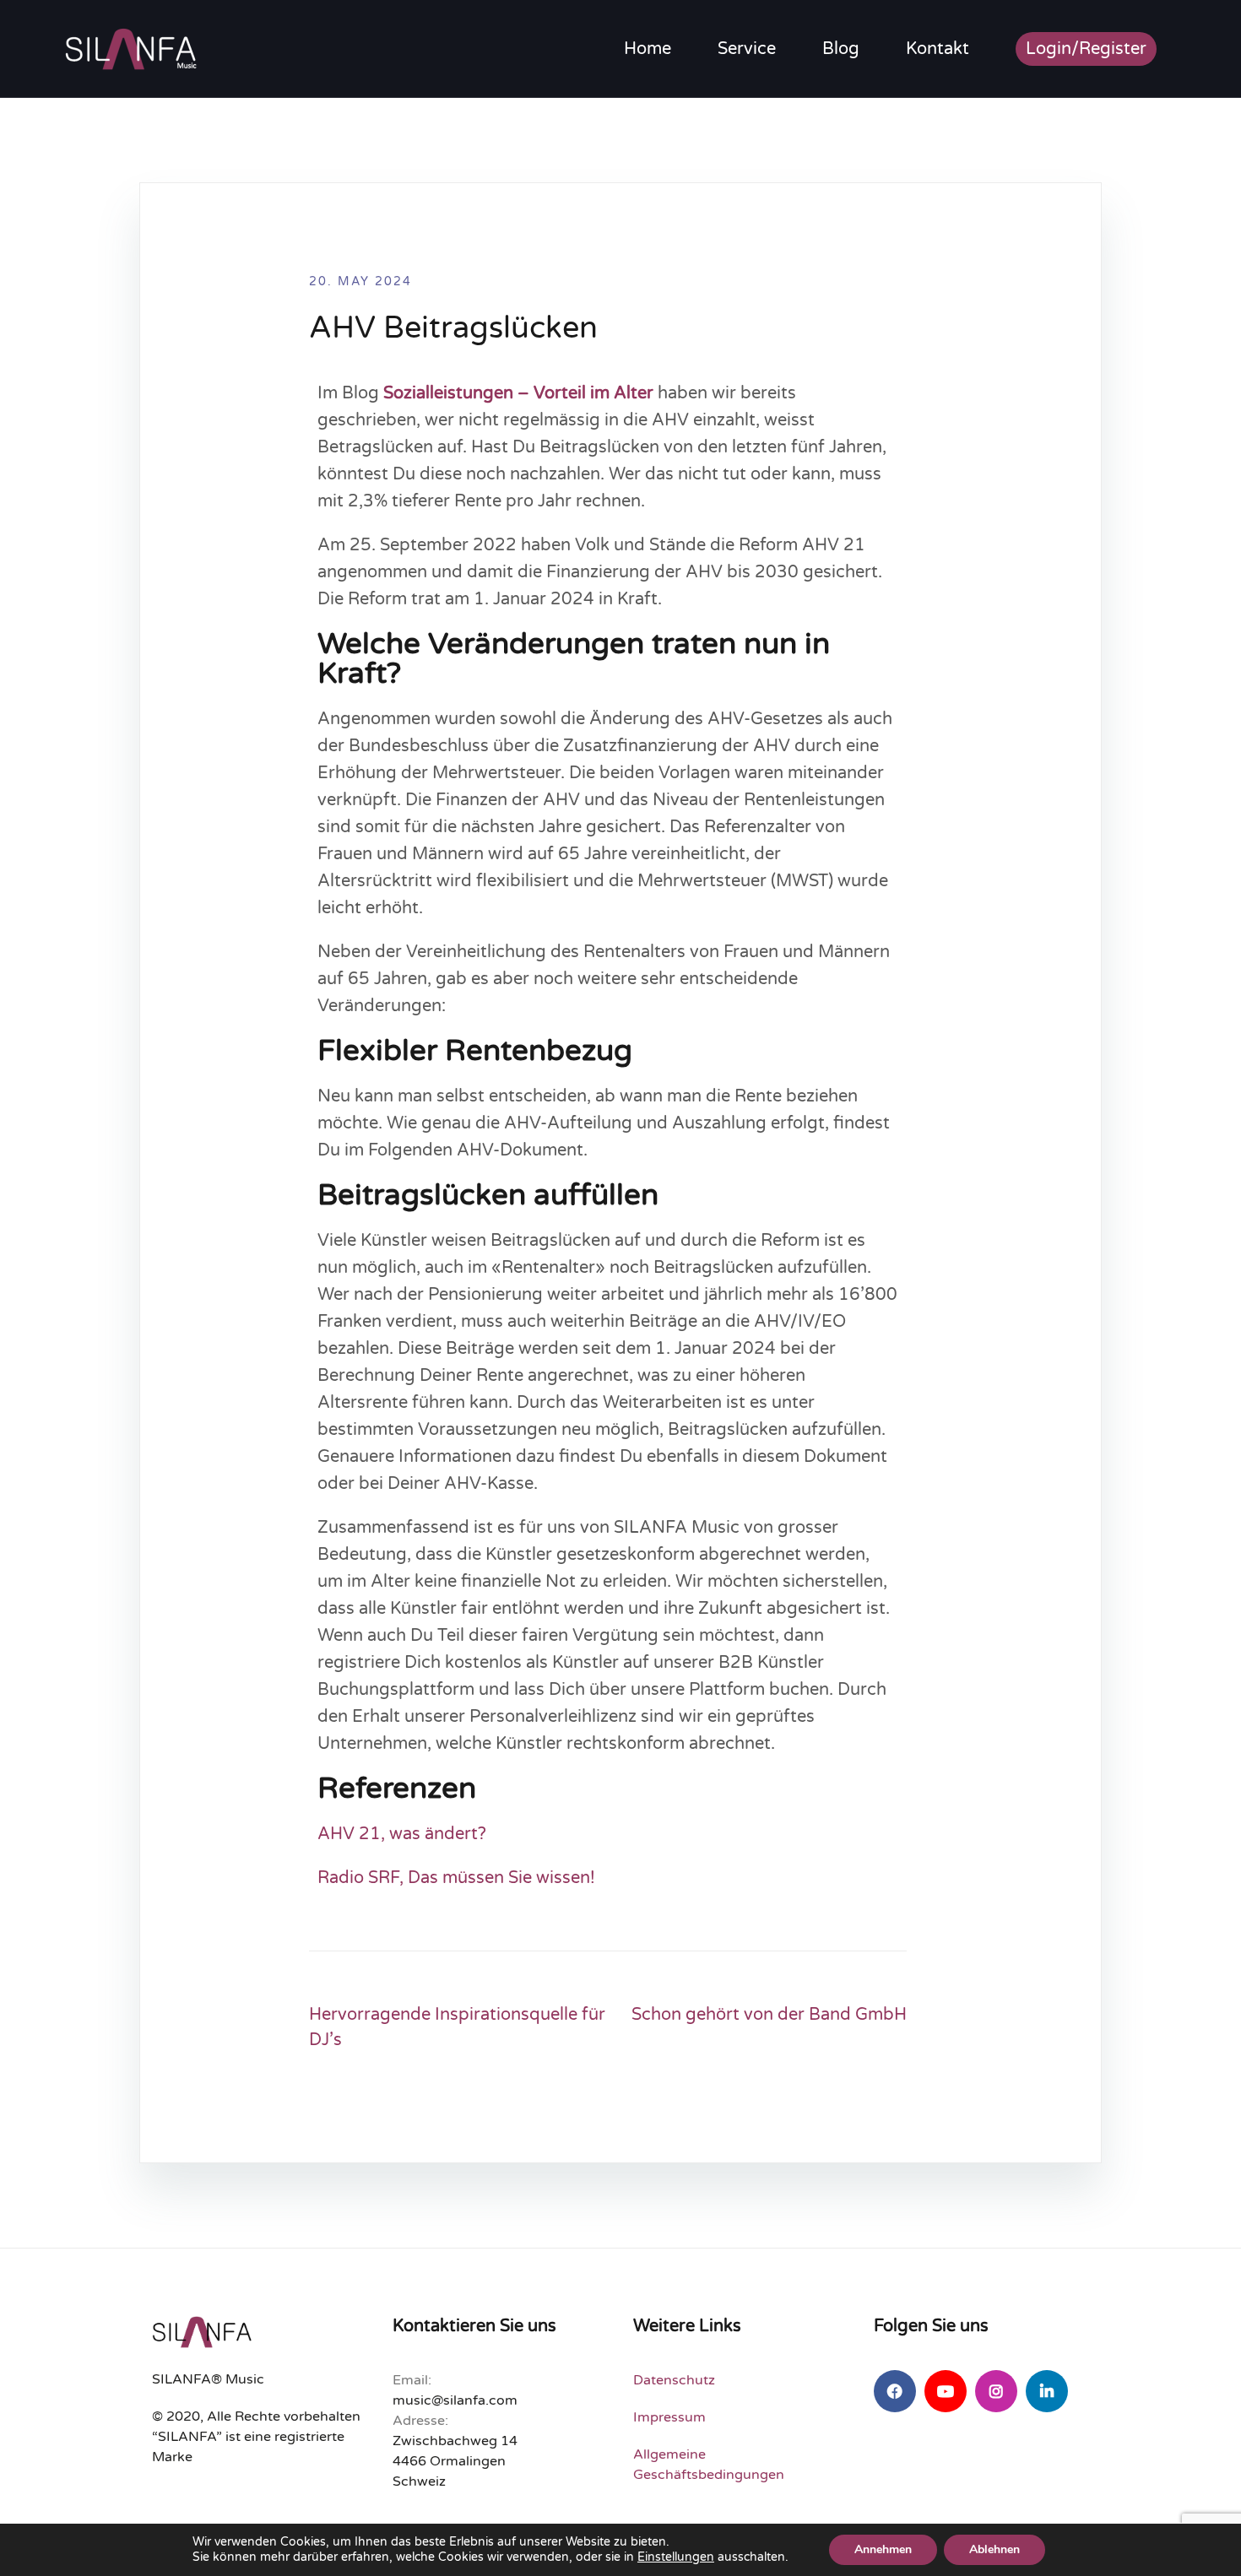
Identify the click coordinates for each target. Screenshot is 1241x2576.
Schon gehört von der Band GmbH (769, 2015)
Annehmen (883, 2549)
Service (747, 49)
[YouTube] (946, 2391)
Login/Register (1086, 49)
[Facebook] (895, 2391)
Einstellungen (676, 2557)
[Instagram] (996, 2391)
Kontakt (938, 49)
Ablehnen (994, 2549)
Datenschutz (674, 2380)
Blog (841, 49)
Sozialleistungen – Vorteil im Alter (518, 393)
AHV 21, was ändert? (402, 1834)
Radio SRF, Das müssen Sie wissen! (456, 1878)
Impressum (669, 2417)
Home (648, 49)
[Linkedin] (1047, 2391)
